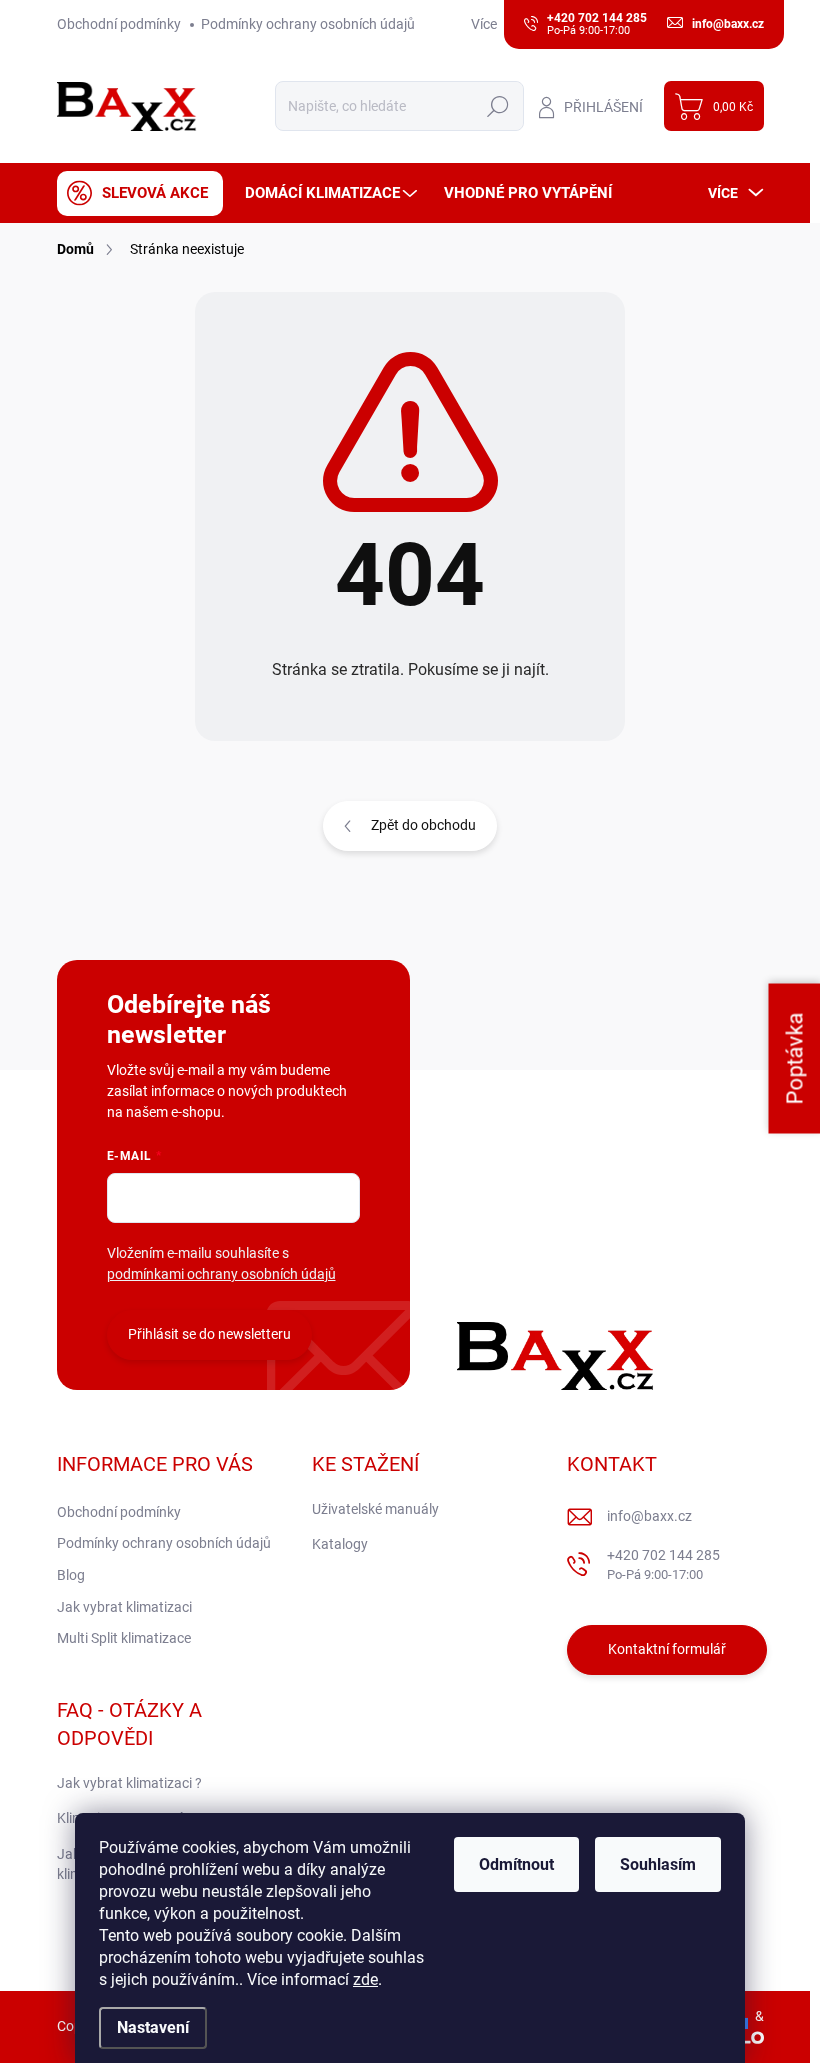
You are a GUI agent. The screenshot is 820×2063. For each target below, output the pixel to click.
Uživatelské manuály (375, 1509)
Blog (71, 1575)
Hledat (497, 106)
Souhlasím (658, 1864)
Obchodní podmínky (119, 24)
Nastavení (153, 2027)
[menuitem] (140, 193)
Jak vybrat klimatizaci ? (129, 1783)
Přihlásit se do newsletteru (209, 1334)
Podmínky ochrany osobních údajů (308, 24)
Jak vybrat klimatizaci (124, 1607)
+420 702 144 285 (663, 1564)
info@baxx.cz (649, 1516)
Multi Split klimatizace (124, 1638)
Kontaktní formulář (667, 1649)
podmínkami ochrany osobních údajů (221, 1274)
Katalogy (340, 1544)
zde (365, 1979)
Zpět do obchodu (423, 825)
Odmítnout (516, 1864)
